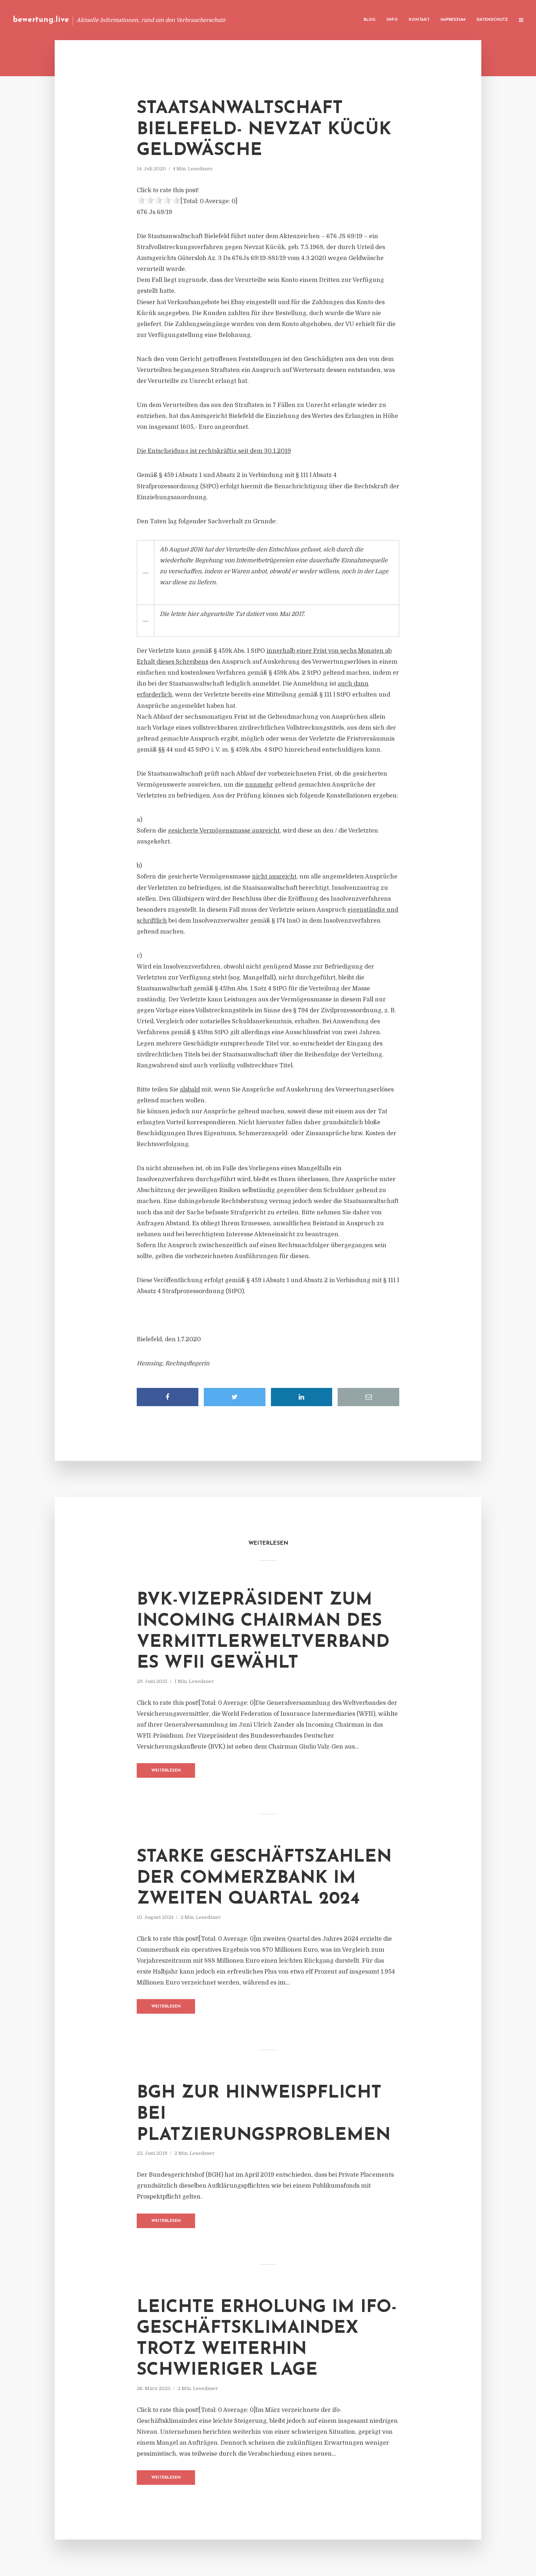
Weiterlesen (166, 1771)
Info (392, 20)
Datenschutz (492, 20)
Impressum (453, 20)
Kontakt (419, 20)
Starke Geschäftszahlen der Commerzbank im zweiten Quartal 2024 (264, 1878)
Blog (370, 20)
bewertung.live (41, 20)
